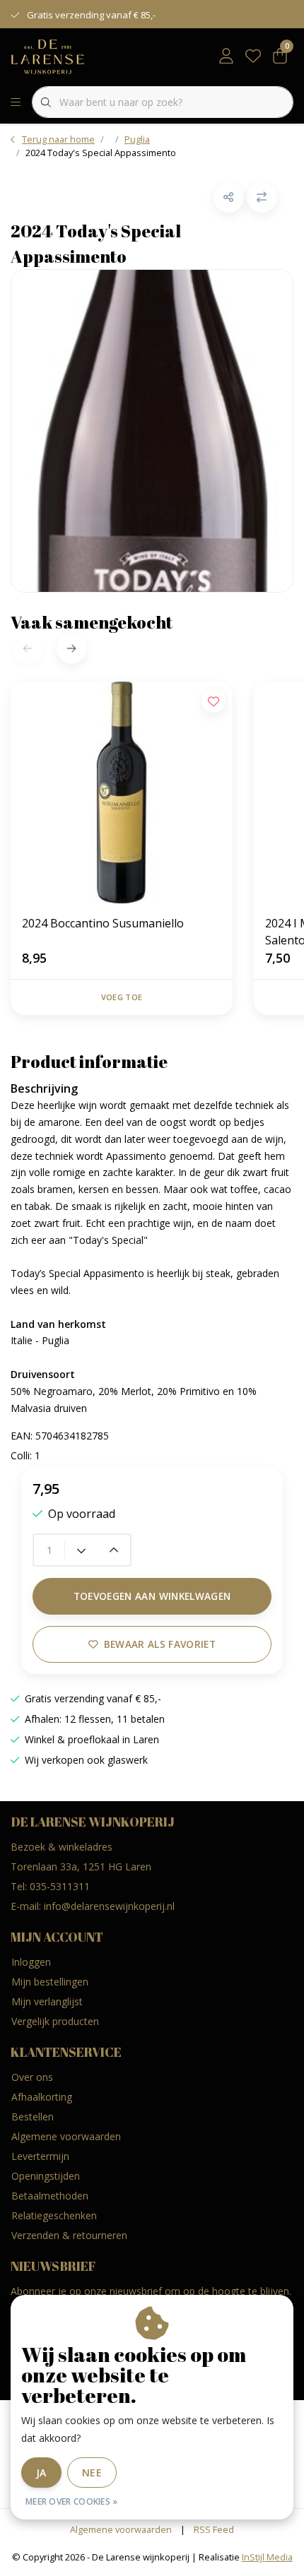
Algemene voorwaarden (121, 2529)
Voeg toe (122, 997)
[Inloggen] (226, 57)
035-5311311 (60, 1886)
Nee (92, 2473)
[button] (229, 197)
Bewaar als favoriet (160, 1644)
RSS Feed (214, 2529)
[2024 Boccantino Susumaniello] (122, 793)
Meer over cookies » (72, 2501)
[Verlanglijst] (253, 57)
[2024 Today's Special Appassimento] (152, 431)
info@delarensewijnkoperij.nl (109, 1906)
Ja (41, 2473)
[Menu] (16, 102)
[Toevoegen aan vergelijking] (262, 197)
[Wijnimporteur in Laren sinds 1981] (48, 56)
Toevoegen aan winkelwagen (152, 1596)
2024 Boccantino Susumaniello (103, 923)
